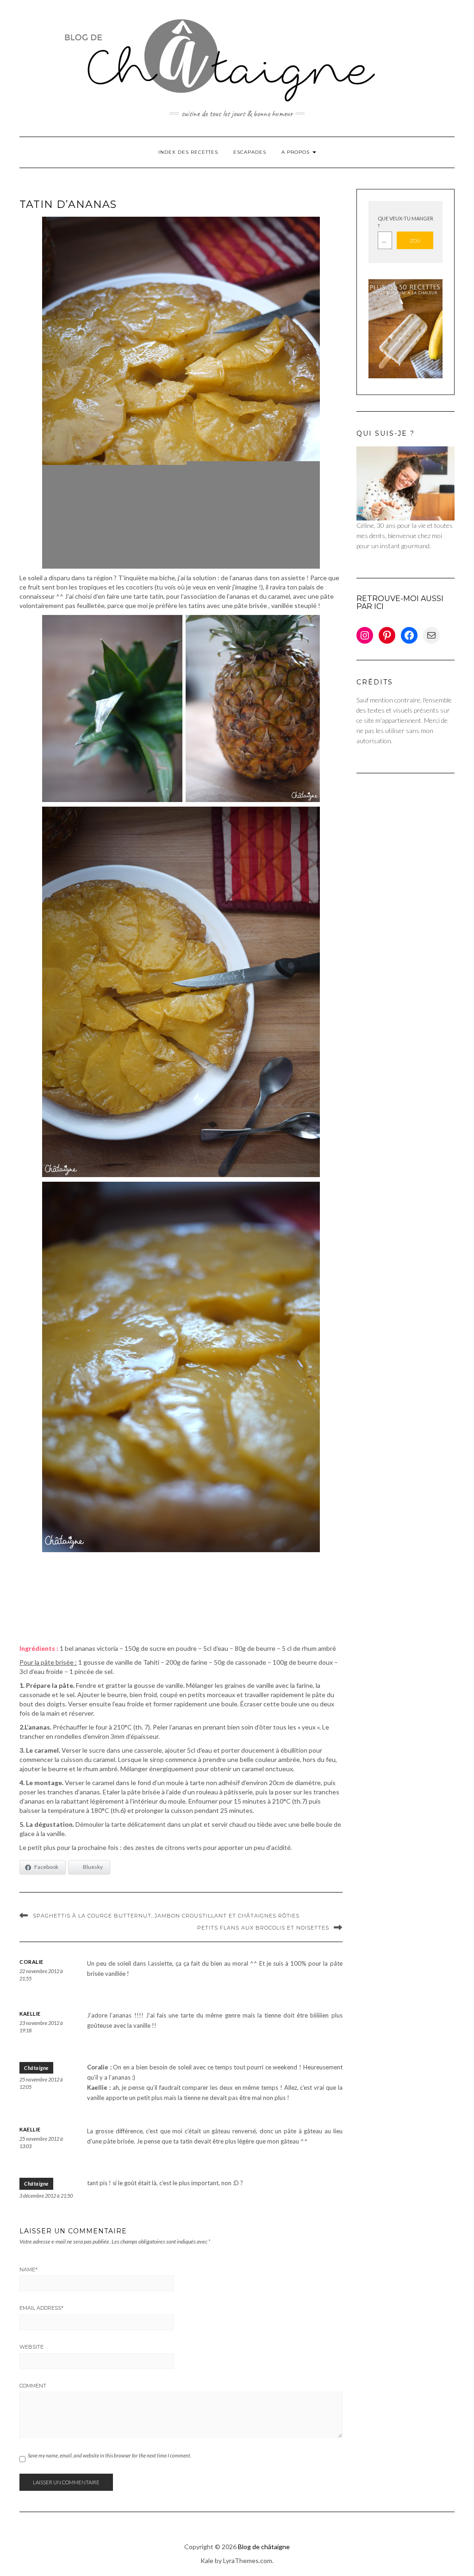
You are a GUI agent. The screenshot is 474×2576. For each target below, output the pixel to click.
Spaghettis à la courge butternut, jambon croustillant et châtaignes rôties (166, 1916)
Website (31, 2347)
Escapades (250, 152)
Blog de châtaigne (264, 2547)
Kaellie (30, 2014)
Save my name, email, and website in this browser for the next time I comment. (109, 2455)
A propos (296, 152)
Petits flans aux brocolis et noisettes (263, 1928)
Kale (207, 2560)
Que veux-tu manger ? (405, 222)
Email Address (41, 2308)
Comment (33, 2386)
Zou (415, 241)
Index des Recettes (188, 152)
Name (28, 2269)
